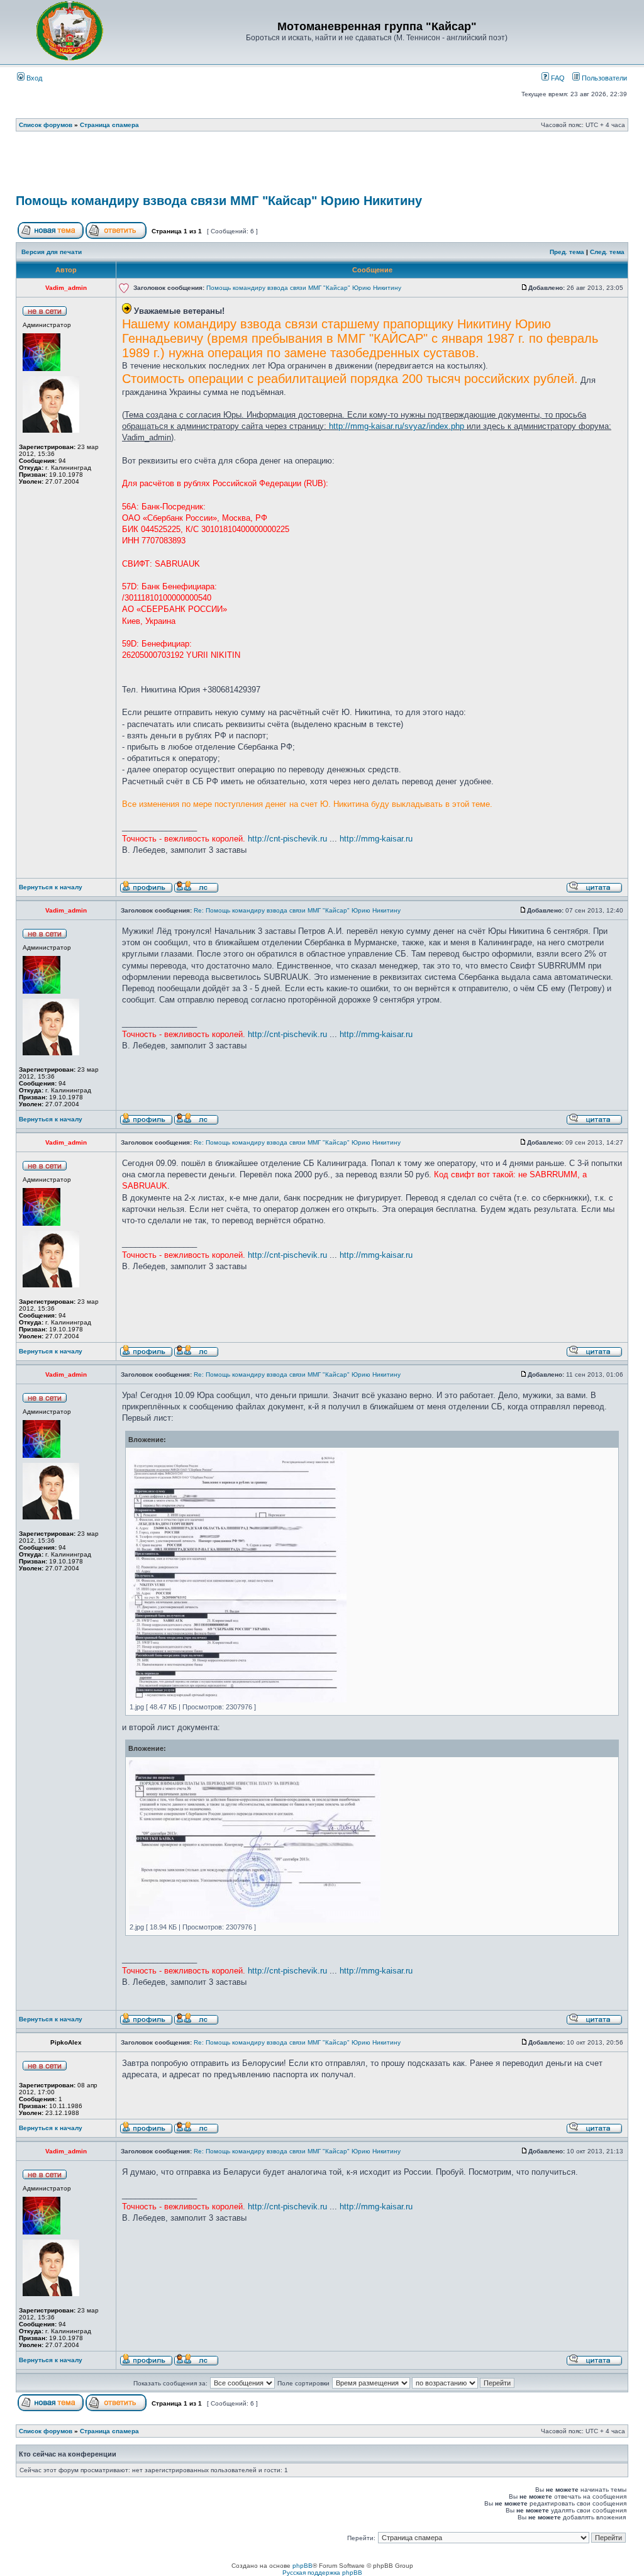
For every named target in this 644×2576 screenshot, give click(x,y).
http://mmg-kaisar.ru (376, 839)
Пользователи (603, 78)
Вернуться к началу (51, 887)
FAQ (557, 78)
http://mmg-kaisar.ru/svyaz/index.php (397, 426)
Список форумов (46, 125)
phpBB (303, 2566)
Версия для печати (52, 252)
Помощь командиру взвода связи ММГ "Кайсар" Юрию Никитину (219, 201)
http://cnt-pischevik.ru (287, 839)
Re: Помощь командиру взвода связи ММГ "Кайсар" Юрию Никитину (297, 910)
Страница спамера (109, 125)
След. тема (607, 252)
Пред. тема (567, 252)
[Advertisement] (322, 167)
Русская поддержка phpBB (322, 2573)
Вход (33, 78)
